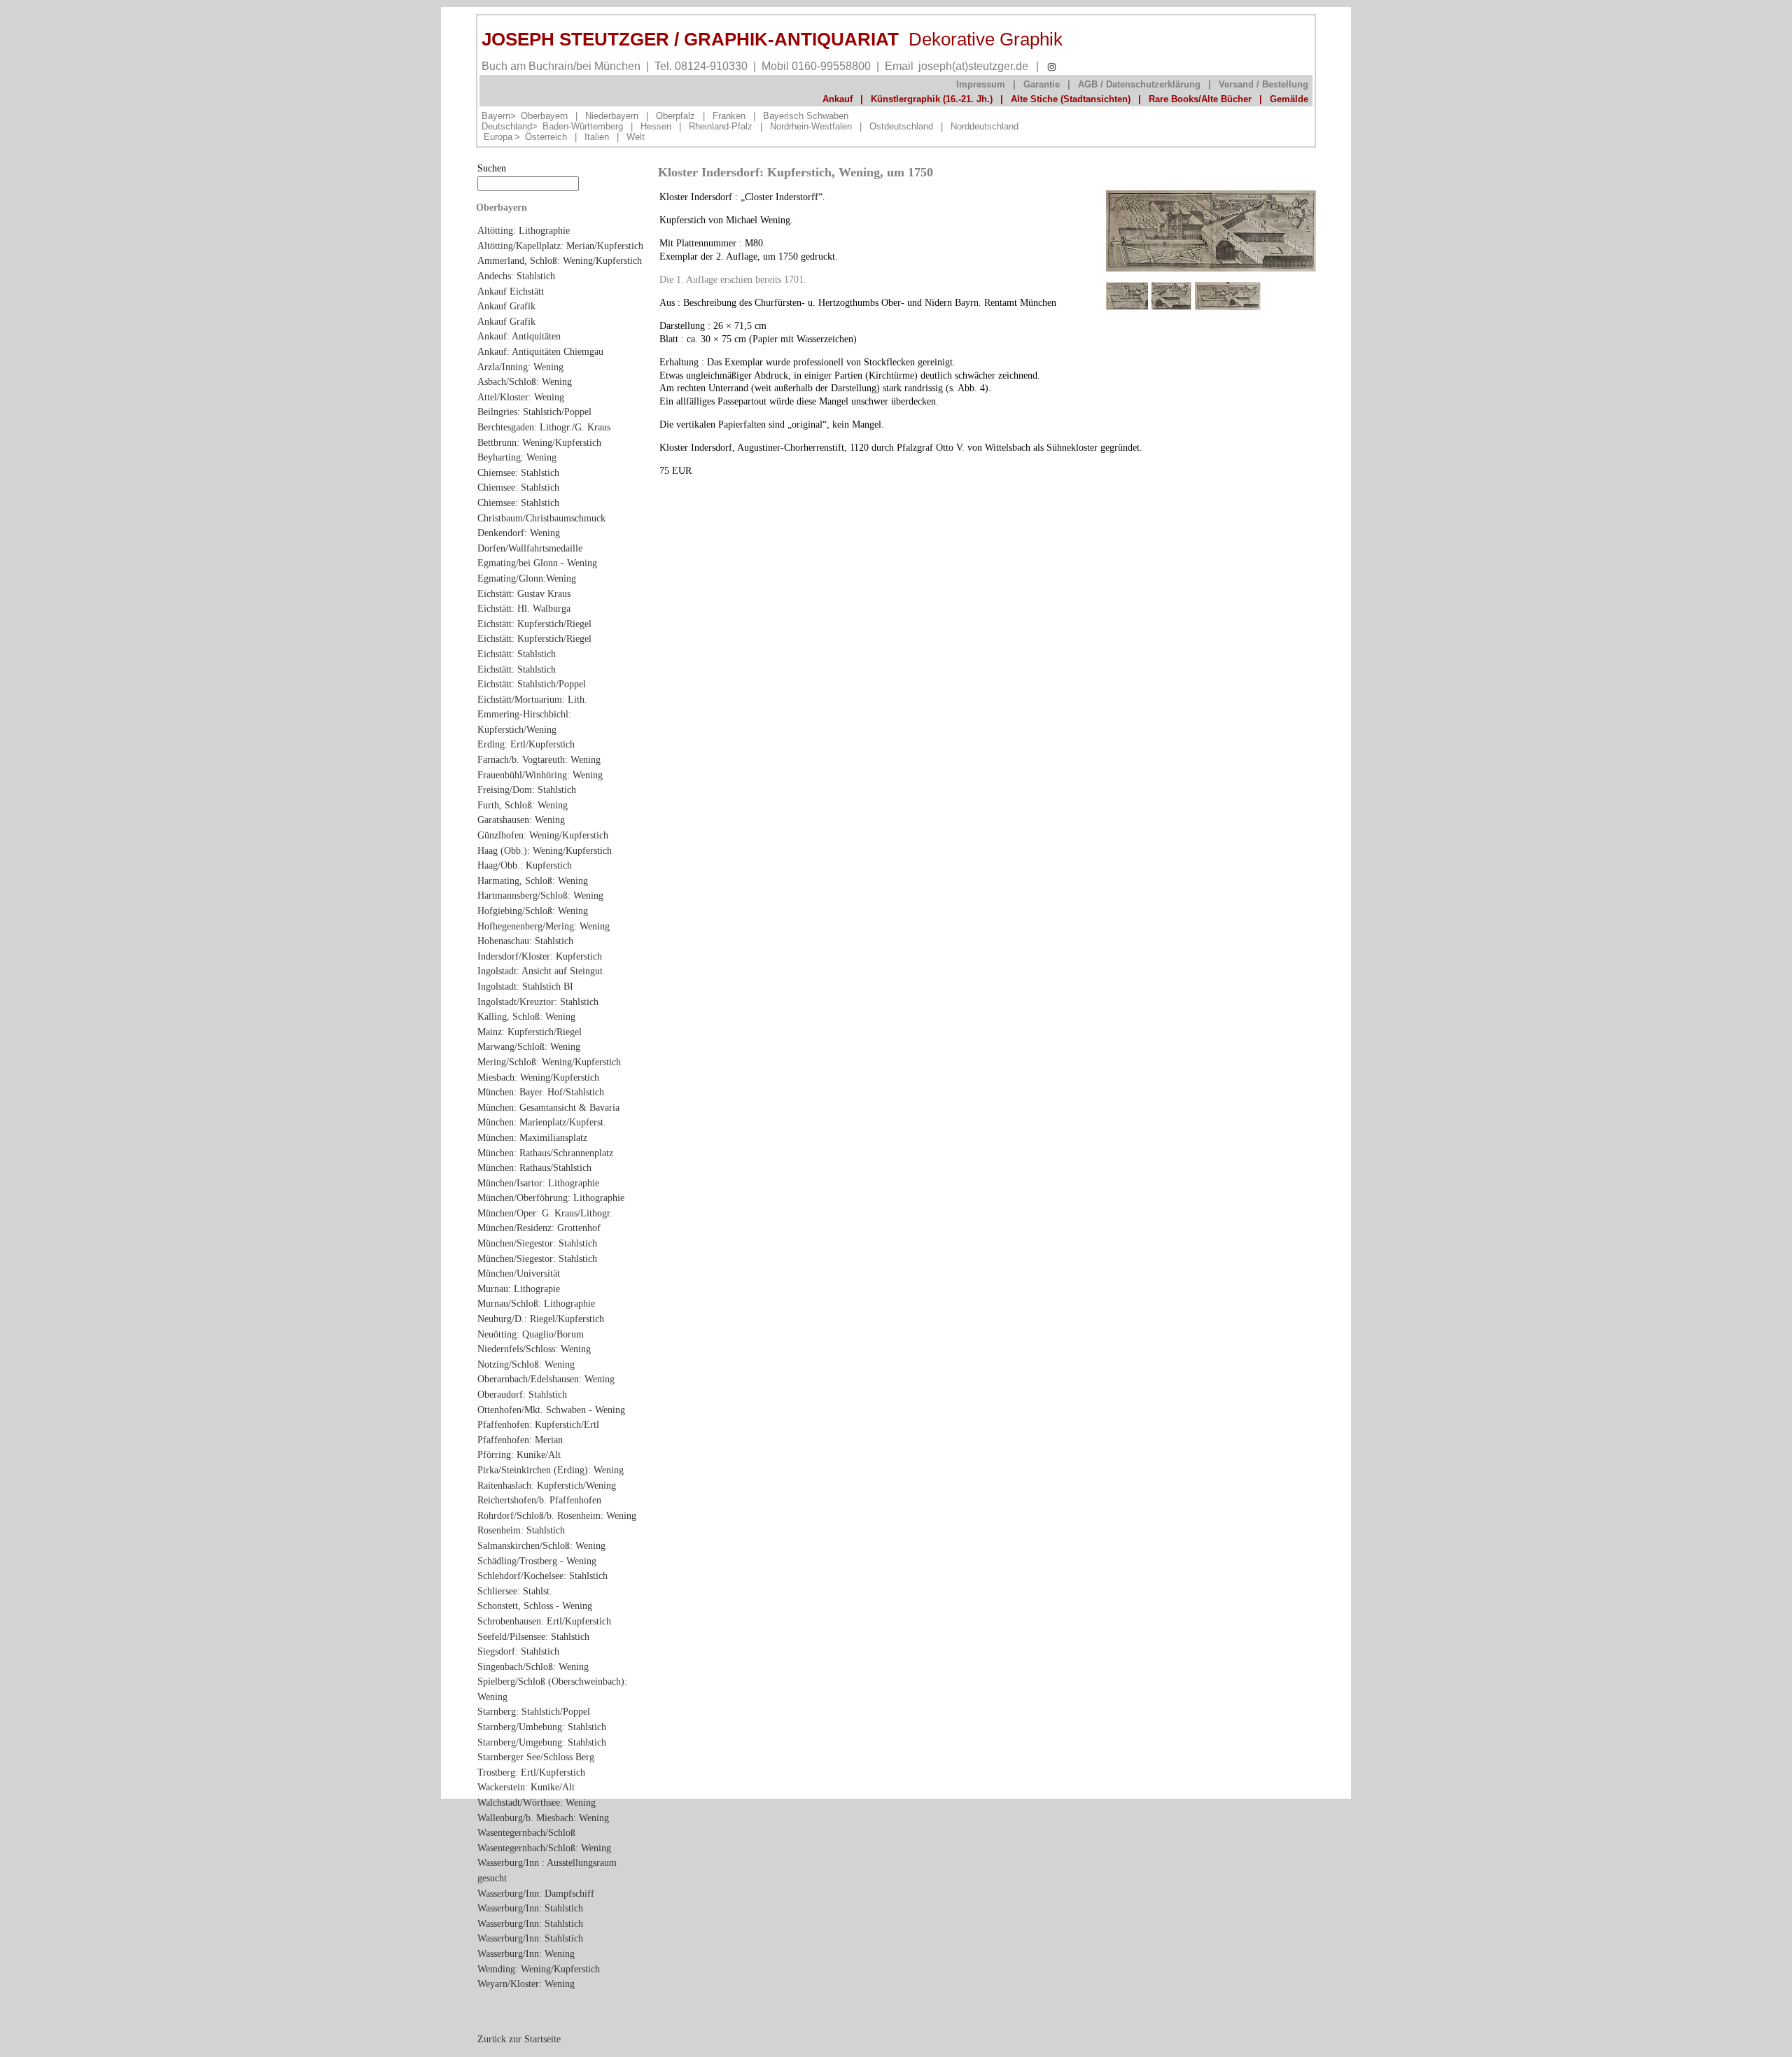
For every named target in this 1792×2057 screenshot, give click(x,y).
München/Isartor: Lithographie (538, 1183)
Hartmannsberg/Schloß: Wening (540, 895)
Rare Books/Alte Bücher (1200, 99)
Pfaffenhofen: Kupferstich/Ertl (538, 1424)
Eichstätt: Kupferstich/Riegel (534, 624)
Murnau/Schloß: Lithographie (536, 1303)
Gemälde (1289, 99)
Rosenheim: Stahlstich (521, 1530)
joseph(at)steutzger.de (973, 66)
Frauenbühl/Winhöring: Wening (540, 775)
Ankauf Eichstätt (511, 291)
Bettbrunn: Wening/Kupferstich (539, 442)
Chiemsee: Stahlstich (518, 472)
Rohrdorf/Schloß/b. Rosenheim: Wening (557, 1515)
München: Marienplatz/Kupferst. (542, 1122)
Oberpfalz (675, 116)
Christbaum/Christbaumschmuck (541, 518)
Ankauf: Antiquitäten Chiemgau (540, 351)
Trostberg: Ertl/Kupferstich (531, 1772)
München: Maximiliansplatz (532, 1137)
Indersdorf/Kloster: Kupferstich (540, 956)
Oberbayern (544, 116)
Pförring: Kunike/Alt (519, 1454)
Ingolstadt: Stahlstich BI (525, 986)
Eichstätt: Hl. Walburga (524, 608)
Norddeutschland (985, 126)
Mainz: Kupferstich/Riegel (530, 1032)
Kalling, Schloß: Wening (526, 1016)
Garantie (1042, 84)
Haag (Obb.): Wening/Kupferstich (545, 850)
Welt (636, 137)
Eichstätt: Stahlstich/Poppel (532, 684)
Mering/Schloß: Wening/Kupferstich (549, 1062)
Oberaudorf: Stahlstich (522, 1394)
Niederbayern (612, 116)
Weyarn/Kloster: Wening (526, 1984)
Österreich (546, 137)
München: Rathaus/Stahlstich (534, 1167)
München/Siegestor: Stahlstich (537, 1243)
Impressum (981, 84)
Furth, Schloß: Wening (523, 805)
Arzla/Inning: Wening (520, 367)
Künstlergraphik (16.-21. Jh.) (932, 99)
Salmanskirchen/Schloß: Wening (541, 1545)
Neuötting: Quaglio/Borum (531, 1334)
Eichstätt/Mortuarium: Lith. (532, 699)
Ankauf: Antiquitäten (519, 336)
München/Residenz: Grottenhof (539, 1228)
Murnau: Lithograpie (519, 1289)
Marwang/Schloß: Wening (529, 1046)
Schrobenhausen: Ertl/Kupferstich (544, 1621)
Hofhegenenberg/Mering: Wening (544, 926)
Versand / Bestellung (1263, 84)
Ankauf (838, 99)
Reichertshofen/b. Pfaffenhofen (539, 1500)
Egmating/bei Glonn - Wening (537, 563)
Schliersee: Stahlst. (515, 1591)
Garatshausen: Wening (521, 820)
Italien (597, 137)
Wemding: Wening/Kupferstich (539, 1969)
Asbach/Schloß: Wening (525, 381)
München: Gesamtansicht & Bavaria (548, 1107)
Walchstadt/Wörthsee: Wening (537, 1802)
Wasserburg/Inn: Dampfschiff (536, 1893)
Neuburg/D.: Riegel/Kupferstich (541, 1319)
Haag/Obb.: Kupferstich (525, 865)
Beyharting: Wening (517, 457)
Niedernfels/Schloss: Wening (534, 1349)
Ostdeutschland (901, 126)
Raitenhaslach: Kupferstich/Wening (547, 1485)
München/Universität (519, 1273)
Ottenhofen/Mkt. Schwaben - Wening (551, 1410)
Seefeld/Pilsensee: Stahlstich (533, 1636)
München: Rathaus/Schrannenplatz (545, 1153)
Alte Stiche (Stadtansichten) (1071, 99)
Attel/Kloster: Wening (521, 397)
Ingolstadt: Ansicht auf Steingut (540, 971)
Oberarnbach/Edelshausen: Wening (546, 1379)
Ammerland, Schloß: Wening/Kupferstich (560, 260)
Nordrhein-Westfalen (811, 126)
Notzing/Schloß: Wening (526, 1364)
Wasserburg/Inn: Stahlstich (530, 1908)
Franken (729, 116)
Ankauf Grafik (506, 306)
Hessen (656, 126)
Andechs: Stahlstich (516, 276)
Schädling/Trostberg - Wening (537, 1561)
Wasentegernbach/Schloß (526, 1832)
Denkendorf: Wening (519, 533)
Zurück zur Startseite (519, 2039)
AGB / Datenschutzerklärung (1139, 84)
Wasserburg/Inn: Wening (526, 1953)
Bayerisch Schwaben (806, 116)
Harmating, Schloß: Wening (533, 880)
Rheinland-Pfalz (721, 126)
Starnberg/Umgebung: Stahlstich (542, 1742)
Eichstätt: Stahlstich (517, 654)
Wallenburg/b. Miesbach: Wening (543, 1818)
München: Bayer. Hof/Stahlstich (541, 1092)
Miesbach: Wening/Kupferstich (538, 1077)
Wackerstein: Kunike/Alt (526, 1787)
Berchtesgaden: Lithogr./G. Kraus (544, 427)
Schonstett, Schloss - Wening (535, 1606)
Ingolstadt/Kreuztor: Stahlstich (538, 1002)
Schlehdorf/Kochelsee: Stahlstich (542, 1575)
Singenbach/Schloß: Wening (533, 1666)
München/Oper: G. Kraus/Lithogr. (545, 1213)
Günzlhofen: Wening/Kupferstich (543, 835)
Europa (498, 137)
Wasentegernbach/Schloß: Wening (544, 1848)
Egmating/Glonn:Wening (527, 578)
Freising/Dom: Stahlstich (527, 789)
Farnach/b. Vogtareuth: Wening (539, 759)
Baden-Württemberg (583, 126)
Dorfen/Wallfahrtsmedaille (530, 548)
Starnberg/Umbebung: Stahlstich (542, 1727)
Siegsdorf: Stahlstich (518, 1651)
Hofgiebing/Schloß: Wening (533, 911)
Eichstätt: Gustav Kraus (524, 594)
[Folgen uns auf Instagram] (1052, 67)
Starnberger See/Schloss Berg (536, 1757)
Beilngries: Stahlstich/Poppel (534, 412)
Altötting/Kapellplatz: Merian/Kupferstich (560, 246)
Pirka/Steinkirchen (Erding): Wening (551, 1470)
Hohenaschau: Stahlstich (525, 941)
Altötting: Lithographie (524, 230)
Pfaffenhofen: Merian (520, 1440)
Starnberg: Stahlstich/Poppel (534, 1711)
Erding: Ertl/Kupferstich (526, 744)
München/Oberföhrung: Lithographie (551, 1198)
